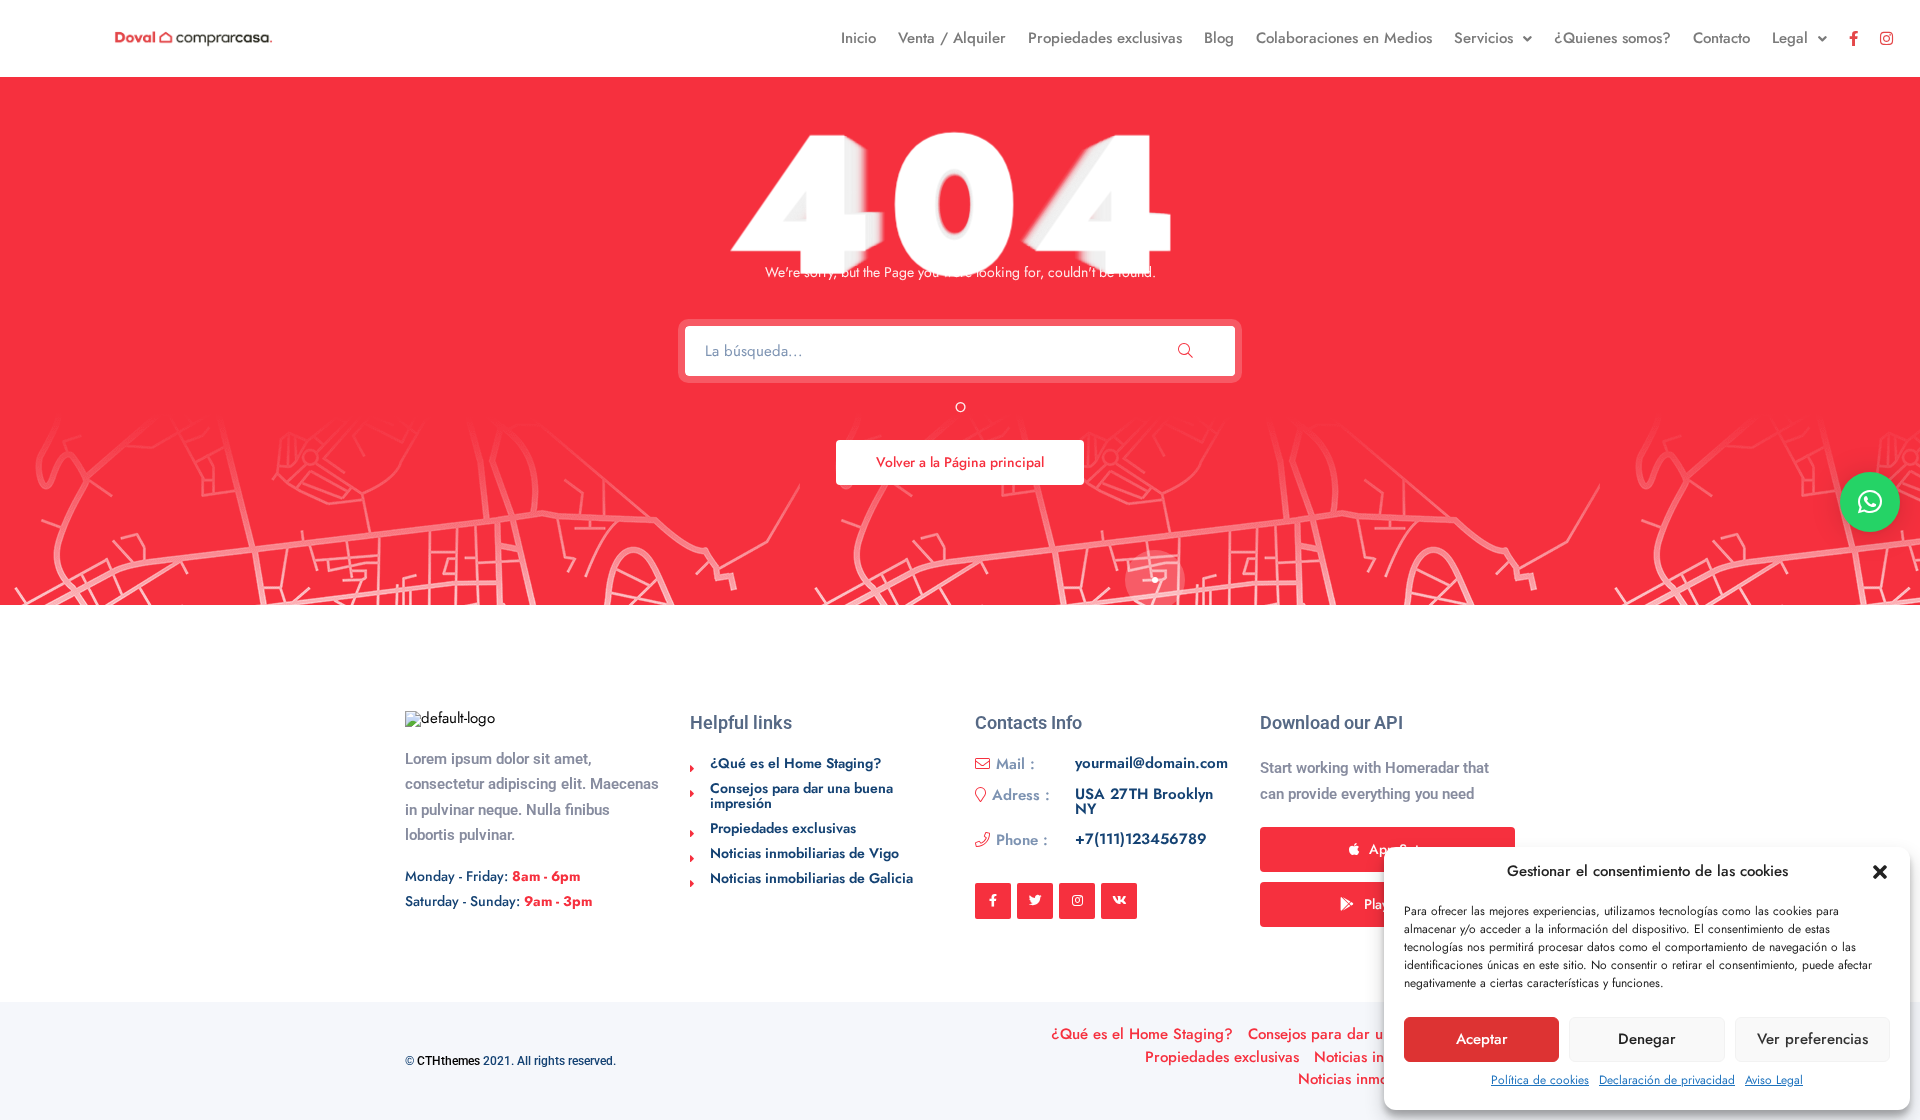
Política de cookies (1540, 1080)
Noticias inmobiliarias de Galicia (811, 878)
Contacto (1721, 38)
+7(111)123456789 (1141, 840)
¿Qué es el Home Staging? (795, 763)
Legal (1790, 38)
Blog (1219, 38)
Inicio (858, 38)
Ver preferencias (1812, 1039)
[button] (1880, 872)
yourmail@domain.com (1151, 764)
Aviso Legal (1774, 1080)
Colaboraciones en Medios (1344, 38)
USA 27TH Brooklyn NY (1144, 802)
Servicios (1483, 38)
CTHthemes (448, 1061)
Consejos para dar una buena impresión (801, 795)
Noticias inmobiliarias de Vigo (804, 853)
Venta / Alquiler (952, 38)
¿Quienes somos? (1612, 38)
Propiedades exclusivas (1105, 38)
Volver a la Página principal (960, 462)
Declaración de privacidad (1667, 1080)
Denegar (1647, 1039)
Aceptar (1482, 1039)
